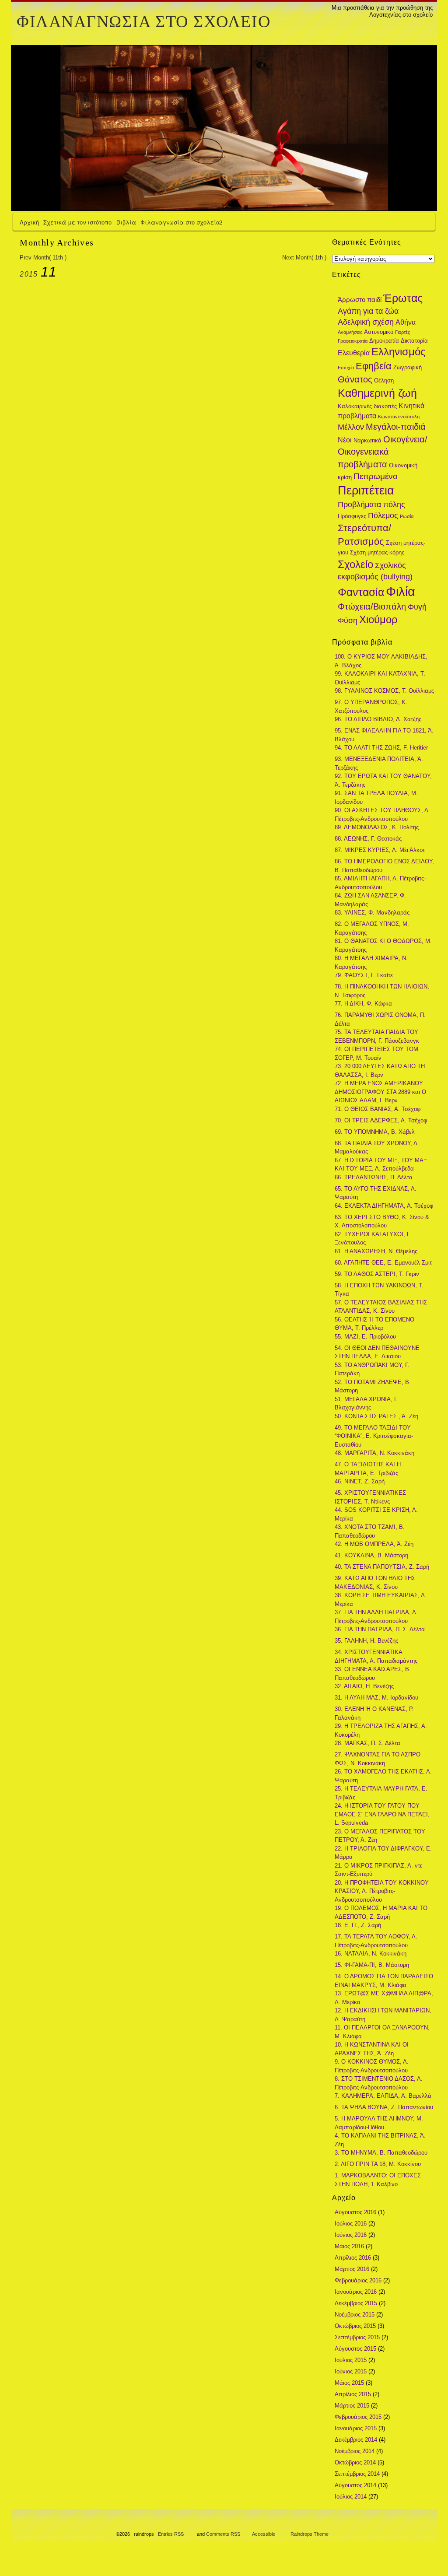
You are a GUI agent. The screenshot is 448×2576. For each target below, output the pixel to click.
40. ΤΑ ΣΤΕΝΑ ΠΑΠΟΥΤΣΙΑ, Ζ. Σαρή (382, 1567)
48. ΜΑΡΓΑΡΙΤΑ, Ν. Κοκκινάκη (374, 1453)
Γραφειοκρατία (353, 341)
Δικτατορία (414, 341)
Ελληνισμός (399, 352)
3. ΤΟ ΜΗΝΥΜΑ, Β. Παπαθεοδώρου (381, 2153)
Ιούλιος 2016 (351, 2224)
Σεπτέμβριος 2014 (357, 2474)
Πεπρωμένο (376, 476)
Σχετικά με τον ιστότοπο (77, 222)
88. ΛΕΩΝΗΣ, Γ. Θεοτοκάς (368, 839)
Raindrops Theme (310, 2534)
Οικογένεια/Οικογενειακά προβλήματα (383, 452)
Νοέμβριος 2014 (355, 2451)
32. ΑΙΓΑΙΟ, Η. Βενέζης (364, 1686)
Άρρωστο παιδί (360, 300)
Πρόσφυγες (352, 516)
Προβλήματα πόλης (371, 504)
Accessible (264, 2534)
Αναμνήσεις (350, 332)
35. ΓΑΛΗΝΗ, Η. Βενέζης (366, 1641)
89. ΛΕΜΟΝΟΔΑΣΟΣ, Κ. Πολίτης (377, 827)
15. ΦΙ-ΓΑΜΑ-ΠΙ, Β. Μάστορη (372, 1965)
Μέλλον (351, 427)
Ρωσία (407, 516)
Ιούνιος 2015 (351, 2371)
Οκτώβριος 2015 (355, 2326)
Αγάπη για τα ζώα (368, 311)
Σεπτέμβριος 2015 (357, 2337)
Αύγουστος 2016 (355, 2212)
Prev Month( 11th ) (43, 258)
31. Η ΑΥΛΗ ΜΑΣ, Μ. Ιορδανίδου (376, 1698)
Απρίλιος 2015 (353, 2394)
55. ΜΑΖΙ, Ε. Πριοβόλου (365, 1337)
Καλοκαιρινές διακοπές (367, 406)
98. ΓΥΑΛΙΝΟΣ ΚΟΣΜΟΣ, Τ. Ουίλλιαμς (384, 691)
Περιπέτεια (366, 490)
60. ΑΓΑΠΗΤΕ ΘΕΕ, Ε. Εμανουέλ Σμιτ (383, 1263)
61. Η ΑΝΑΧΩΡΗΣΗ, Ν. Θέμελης (376, 1251)
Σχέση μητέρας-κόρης (377, 552)
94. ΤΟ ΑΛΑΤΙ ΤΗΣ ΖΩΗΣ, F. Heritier (381, 748)
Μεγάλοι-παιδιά (396, 427)
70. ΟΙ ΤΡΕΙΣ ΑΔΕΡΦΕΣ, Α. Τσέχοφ (381, 1120)
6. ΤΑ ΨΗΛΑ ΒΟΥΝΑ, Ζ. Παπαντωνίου (384, 2107)
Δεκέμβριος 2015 (356, 2303)
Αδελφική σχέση (366, 322)
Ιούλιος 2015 (351, 2360)
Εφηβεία (374, 366)
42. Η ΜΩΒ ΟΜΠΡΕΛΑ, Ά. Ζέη (374, 1544)
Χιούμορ (378, 620)
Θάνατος (355, 379)
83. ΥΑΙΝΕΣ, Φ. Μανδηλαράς (372, 913)
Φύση (348, 620)
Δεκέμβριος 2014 (356, 2440)
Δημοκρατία (384, 341)
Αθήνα (406, 322)
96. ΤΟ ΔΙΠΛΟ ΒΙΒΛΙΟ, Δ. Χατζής (378, 719)
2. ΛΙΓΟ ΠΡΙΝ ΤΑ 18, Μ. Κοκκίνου (378, 2164)
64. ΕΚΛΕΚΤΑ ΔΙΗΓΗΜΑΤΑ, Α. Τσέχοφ (384, 1206)
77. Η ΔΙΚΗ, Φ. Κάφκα (363, 1004)
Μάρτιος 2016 (352, 2269)
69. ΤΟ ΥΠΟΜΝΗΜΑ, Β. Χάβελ (375, 1132)
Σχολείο (355, 564)
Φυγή (417, 607)
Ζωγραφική (408, 367)
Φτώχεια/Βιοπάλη (372, 606)
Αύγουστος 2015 (355, 2349)
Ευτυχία (346, 368)
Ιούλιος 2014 (351, 2497)
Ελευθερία (354, 353)
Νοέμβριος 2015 (355, 2315)
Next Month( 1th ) (304, 258)
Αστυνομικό (379, 332)
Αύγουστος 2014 (355, 2485)
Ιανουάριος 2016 (356, 2292)
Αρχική (29, 222)
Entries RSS (171, 2534)
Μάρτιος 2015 (352, 2406)
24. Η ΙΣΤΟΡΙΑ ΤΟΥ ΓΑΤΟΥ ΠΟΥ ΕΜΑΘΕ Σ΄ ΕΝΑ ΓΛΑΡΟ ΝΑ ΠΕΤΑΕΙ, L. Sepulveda (382, 1814)
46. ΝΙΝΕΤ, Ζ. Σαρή (360, 1481)
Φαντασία (361, 592)
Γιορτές (402, 332)
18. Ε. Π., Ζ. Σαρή (358, 1925)
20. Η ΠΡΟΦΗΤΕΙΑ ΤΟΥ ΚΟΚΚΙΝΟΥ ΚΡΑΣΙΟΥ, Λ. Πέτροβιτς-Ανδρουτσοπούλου (382, 1891)
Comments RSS (223, 2534)
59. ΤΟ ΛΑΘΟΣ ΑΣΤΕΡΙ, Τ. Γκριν (377, 1274)
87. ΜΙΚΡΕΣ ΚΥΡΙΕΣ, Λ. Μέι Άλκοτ (380, 850)
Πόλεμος (383, 515)
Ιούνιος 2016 (351, 2235)
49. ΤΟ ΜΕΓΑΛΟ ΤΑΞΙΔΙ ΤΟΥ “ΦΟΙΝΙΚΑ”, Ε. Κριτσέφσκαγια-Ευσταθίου (374, 1436)
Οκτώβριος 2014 (355, 2462)
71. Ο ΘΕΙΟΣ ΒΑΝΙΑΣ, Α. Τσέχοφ (378, 1109)
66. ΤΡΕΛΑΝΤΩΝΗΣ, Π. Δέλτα (374, 1177)
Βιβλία (126, 222)
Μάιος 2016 (349, 2246)
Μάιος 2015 (349, 2383)
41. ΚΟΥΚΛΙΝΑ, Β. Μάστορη (371, 1555)
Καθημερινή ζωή (377, 393)
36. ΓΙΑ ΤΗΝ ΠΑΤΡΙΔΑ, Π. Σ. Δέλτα (380, 1629)
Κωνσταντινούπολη (399, 417)
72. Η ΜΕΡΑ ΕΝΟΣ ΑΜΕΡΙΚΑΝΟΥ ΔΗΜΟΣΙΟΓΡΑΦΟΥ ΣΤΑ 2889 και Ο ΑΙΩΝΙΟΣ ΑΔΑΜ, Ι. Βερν (380, 1092)
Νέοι (345, 440)
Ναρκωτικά (367, 440)
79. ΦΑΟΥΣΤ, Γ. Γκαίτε (364, 975)
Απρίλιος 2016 (353, 2258)
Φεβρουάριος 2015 (358, 2417)
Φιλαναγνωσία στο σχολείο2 (181, 222)
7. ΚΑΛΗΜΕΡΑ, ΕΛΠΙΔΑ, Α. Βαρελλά (383, 2096)
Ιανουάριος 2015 (356, 2428)
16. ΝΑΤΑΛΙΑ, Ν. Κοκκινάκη (371, 1954)
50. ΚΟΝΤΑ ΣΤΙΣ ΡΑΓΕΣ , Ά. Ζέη (376, 1416)
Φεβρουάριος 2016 (358, 2280)
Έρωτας (403, 298)
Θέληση (384, 380)
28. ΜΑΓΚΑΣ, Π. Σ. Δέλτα (367, 1743)
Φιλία (401, 591)
